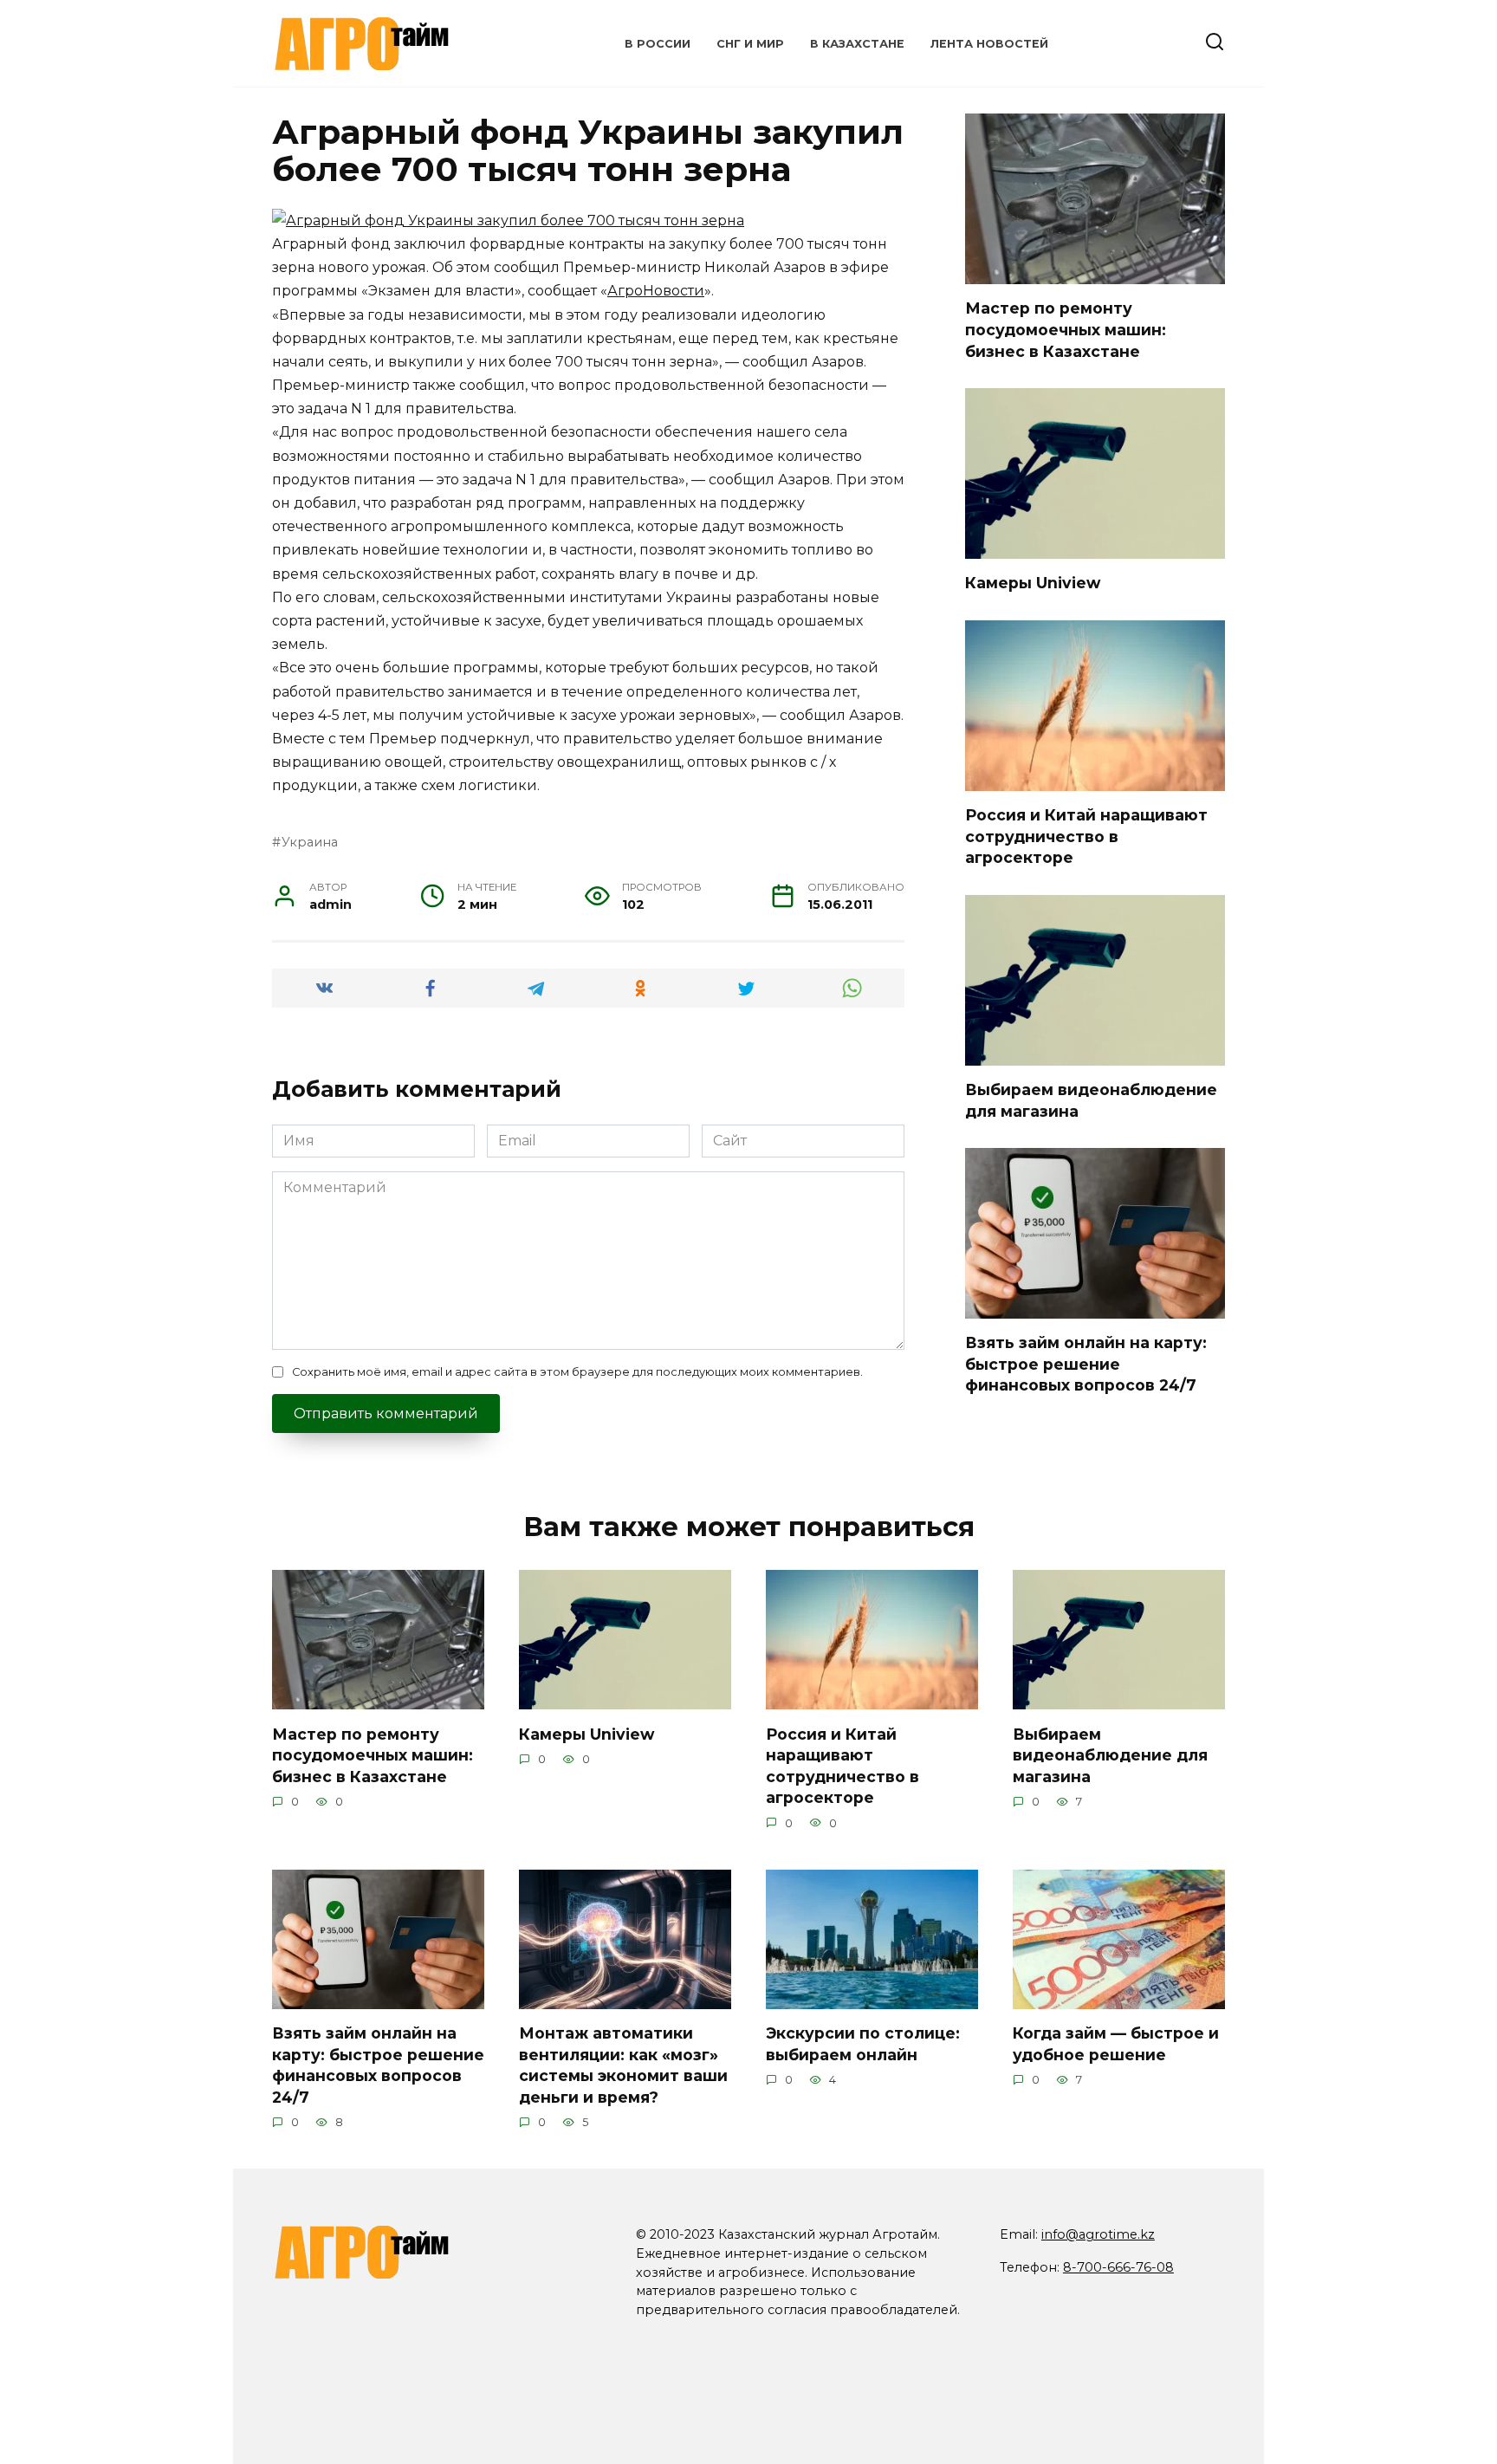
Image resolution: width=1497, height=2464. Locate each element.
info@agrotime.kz (1098, 2234)
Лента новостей (989, 44)
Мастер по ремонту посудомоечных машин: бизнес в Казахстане (1066, 329)
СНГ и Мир (750, 44)
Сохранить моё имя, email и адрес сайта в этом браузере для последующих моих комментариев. (577, 1372)
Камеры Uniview (1033, 583)
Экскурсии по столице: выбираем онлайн (863, 2044)
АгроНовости (656, 291)
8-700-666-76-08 (1118, 2267)
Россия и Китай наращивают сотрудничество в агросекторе (1086, 836)
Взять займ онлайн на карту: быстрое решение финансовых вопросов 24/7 (1086, 1364)
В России (658, 44)
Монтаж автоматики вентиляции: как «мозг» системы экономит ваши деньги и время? (623, 2065)
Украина (310, 842)
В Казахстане (857, 44)
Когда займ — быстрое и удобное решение (1116, 2044)
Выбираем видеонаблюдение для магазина (1110, 1754)
